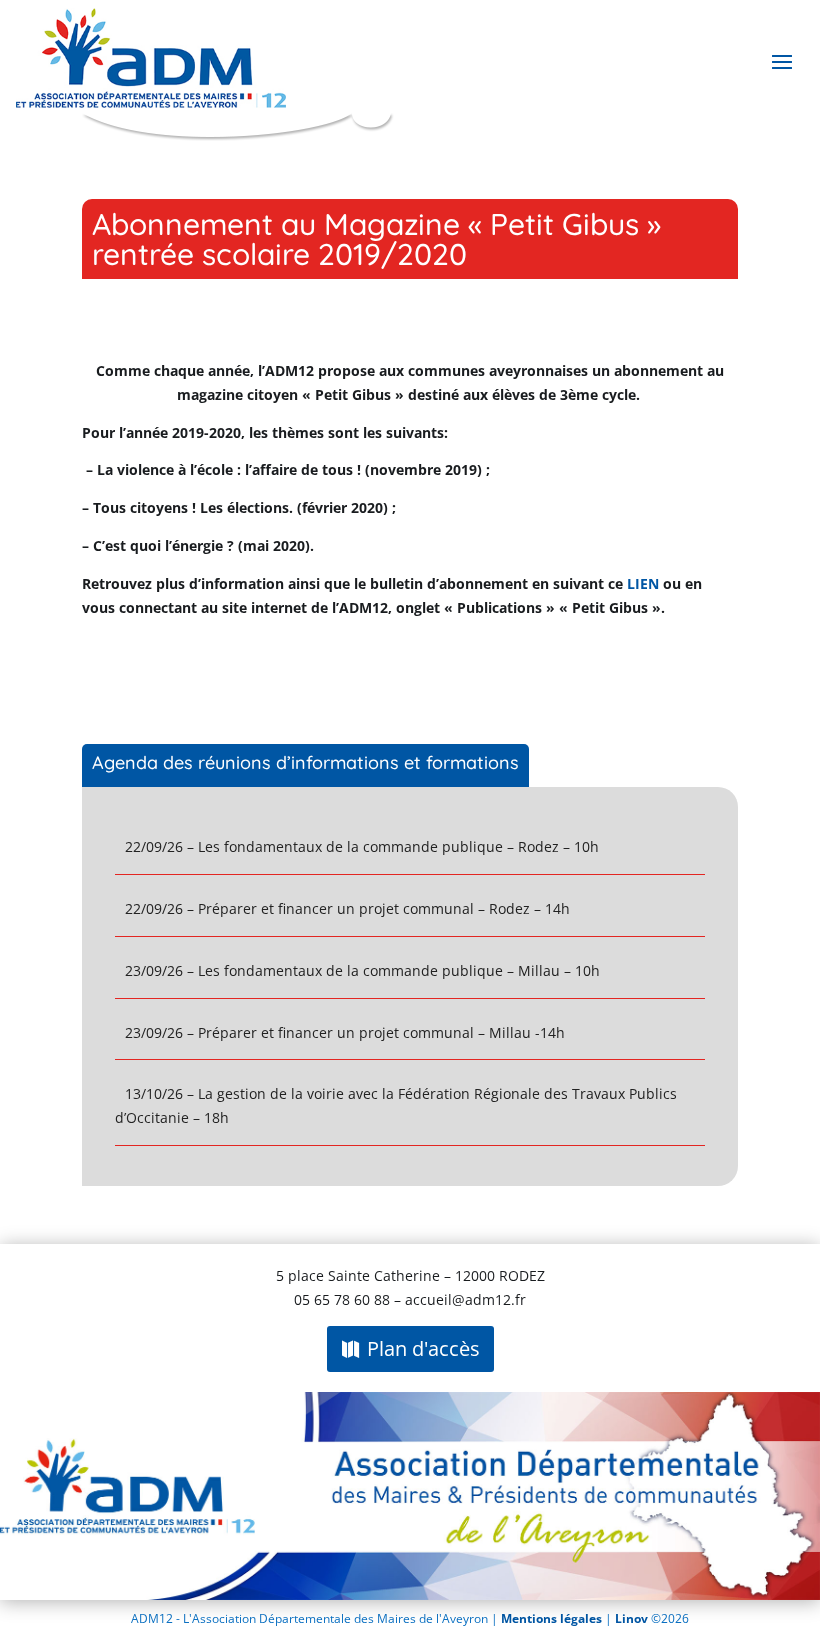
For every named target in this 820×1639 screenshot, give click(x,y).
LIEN (643, 583)
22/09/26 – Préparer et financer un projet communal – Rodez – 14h (347, 908)
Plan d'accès (423, 1348)
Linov (631, 1618)
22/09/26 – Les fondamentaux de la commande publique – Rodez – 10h (362, 846)
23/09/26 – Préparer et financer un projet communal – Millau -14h (345, 1032)
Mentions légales (553, 1618)
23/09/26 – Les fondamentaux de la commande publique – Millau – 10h (362, 970)
